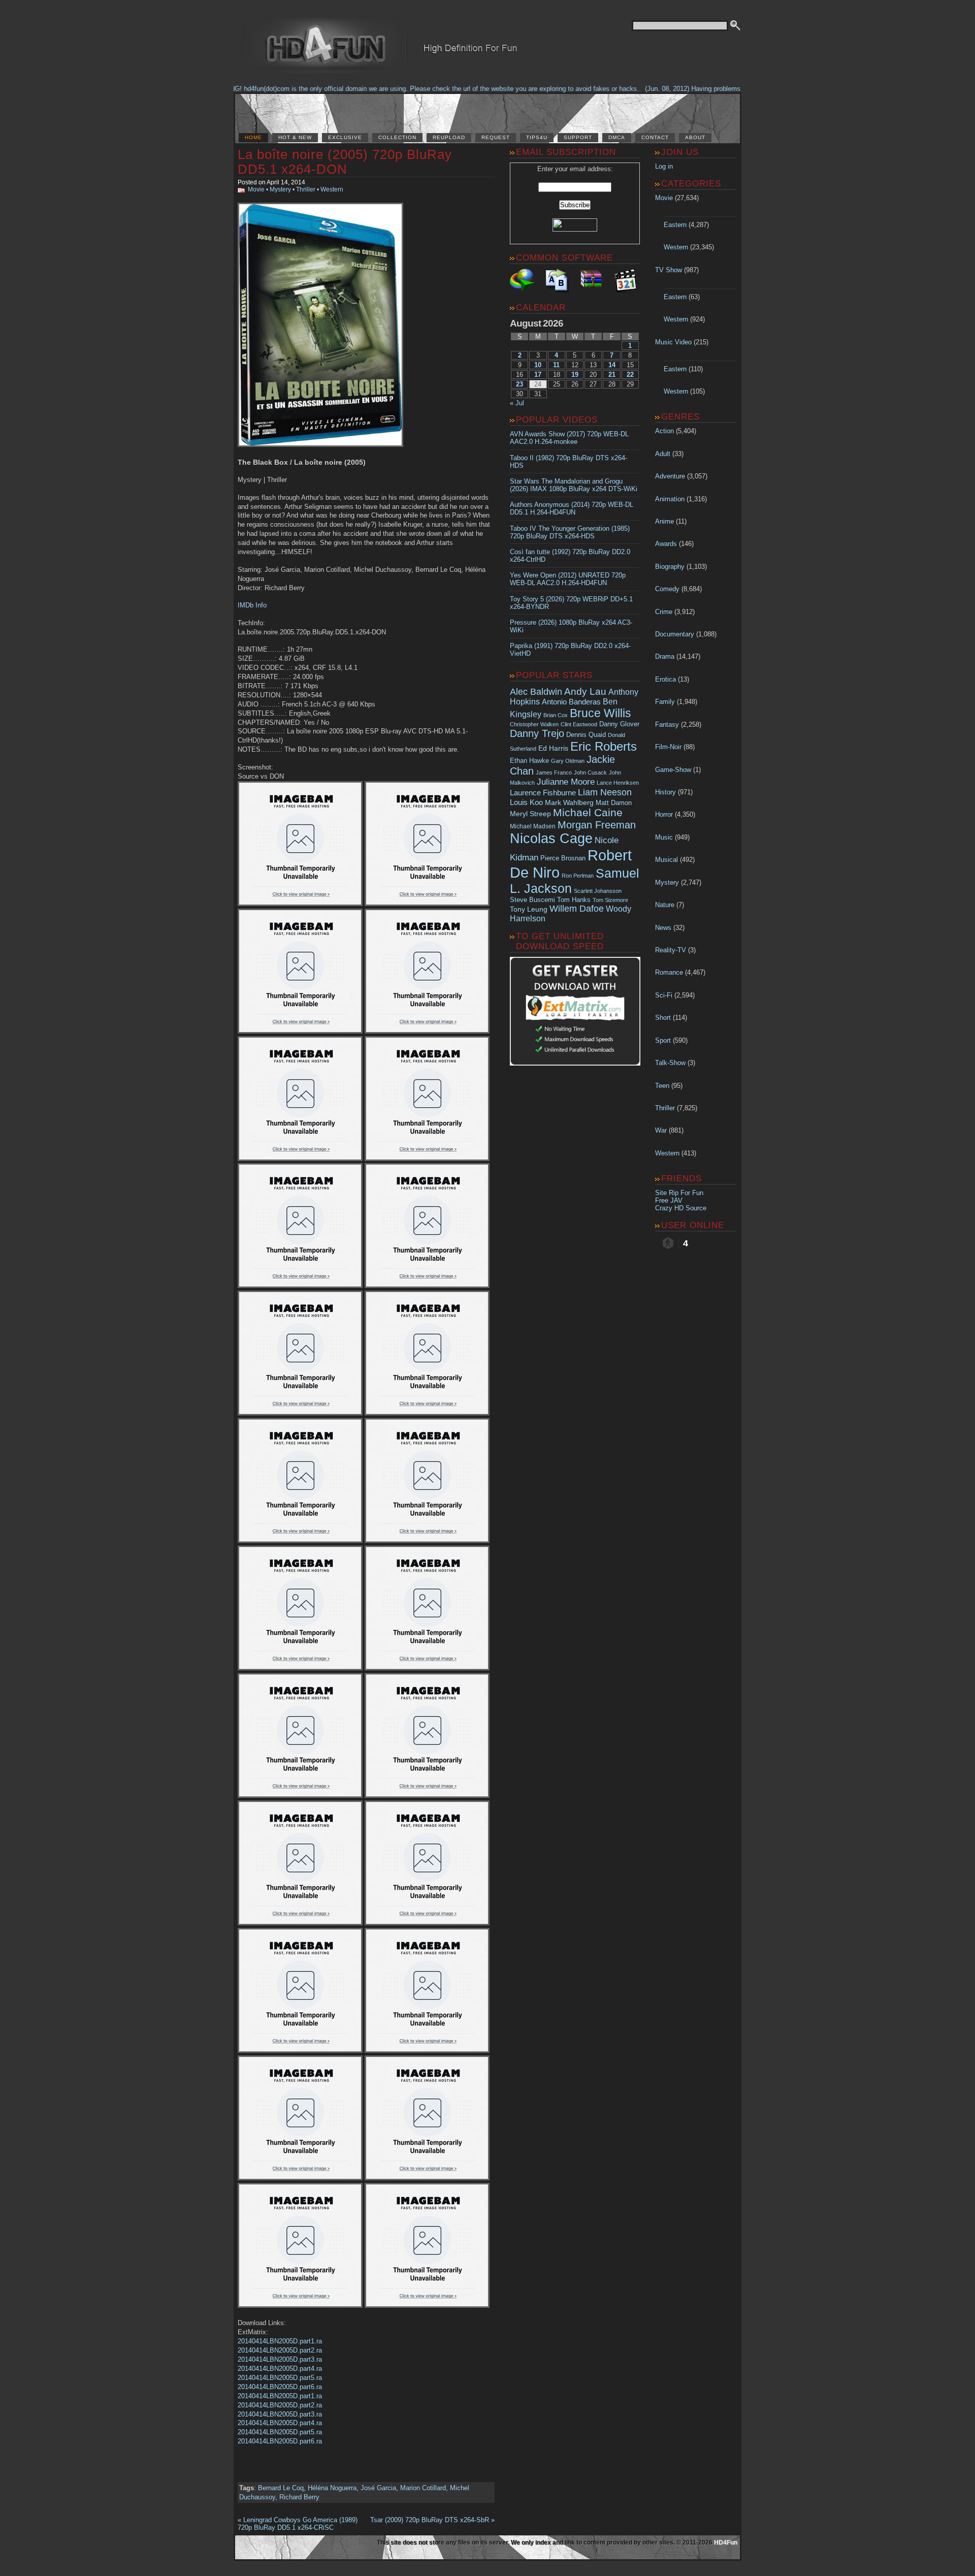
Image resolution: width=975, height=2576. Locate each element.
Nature (665, 905)
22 (630, 375)
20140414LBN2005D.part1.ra (280, 2341)
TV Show (669, 270)
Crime (664, 612)
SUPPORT (578, 137)
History (665, 792)
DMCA (617, 137)
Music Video (673, 342)
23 (519, 384)
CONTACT (655, 137)
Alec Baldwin (536, 692)
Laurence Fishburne (543, 793)
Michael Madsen (533, 826)
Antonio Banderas (571, 702)
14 (612, 365)
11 (556, 365)
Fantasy (667, 724)
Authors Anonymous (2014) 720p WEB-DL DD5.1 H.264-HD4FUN (572, 508)
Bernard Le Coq (281, 2488)
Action (664, 431)
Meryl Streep (530, 814)
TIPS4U (537, 137)
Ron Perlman (578, 876)
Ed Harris (553, 748)
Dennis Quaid (586, 735)
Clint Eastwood (579, 724)
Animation (670, 499)
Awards (666, 544)
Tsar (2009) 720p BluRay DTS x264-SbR (430, 2520)
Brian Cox (556, 715)
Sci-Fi (664, 995)
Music (664, 837)
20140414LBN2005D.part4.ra (280, 2369)
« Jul (517, 403)
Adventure (670, 476)
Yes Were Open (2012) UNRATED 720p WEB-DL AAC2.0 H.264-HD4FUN (568, 579)
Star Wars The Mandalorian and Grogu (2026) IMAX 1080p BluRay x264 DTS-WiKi (574, 485)
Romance (669, 972)
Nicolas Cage (551, 839)
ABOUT (695, 137)
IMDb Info (252, 605)
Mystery (280, 189)
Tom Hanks (574, 900)
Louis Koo (526, 802)
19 (575, 375)
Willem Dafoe (577, 909)
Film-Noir (668, 747)
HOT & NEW (295, 137)
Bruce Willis (600, 713)
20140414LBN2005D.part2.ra (280, 2350)
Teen (662, 1086)
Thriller (306, 189)
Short (663, 1018)
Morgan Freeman (597, 825)
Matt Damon (614, 803)
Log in (664, 166)
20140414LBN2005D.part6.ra (280, 2387)
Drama (665, 656)
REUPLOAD (449, 137)
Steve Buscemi (532, 900)
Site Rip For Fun (679, 1193)
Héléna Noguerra (332, 2488)
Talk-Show (670, 1063)
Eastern (675, 225)
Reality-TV (671, 950)
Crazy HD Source (681, 1208)
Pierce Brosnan (563, 858)
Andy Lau (585, 691)
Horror (664, 814)
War (661, 1130)
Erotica (665, 679)
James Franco (554, 772)
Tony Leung (529, 909)
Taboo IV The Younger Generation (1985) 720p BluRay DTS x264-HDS (570, 532)
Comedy (667, 589)
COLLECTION (397, 137)
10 (538, 365)
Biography (670, 567)
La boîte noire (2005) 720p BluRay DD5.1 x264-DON (345, 162)
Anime (664, 521)
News (663, 928)
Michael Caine (588, 813)
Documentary (675, 634)
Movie (256, 189)
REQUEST (496, 137)
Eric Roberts (604, 746)
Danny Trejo (537, 733)
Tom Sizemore (610, 900)
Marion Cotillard (423, 2488)
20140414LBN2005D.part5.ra (280, 2378)
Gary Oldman (568, 761)
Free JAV (669, 1200)
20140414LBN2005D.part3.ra (280, 2359)
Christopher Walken (534, 724)
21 (612, 375)
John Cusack (590, 772)
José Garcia (378, 2488)
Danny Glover (619, 724)
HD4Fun (726, 2542)
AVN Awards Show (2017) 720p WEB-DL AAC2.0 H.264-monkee (569, 438)
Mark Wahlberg (569, 803)
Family (665, 702)
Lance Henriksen (618, 783)
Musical (667, 860)
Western (332, 189)
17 (538, 375)
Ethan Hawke (529, 761)
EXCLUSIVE (345, 137)
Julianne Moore (566, 782)
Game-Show (673, 770)
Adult (663, 454)
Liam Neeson (605, 792)
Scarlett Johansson (598, 891)
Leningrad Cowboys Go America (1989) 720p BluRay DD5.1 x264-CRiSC (298, 2524)
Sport (663, 1040)
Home (253, 137)
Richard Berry (299, 2497)
